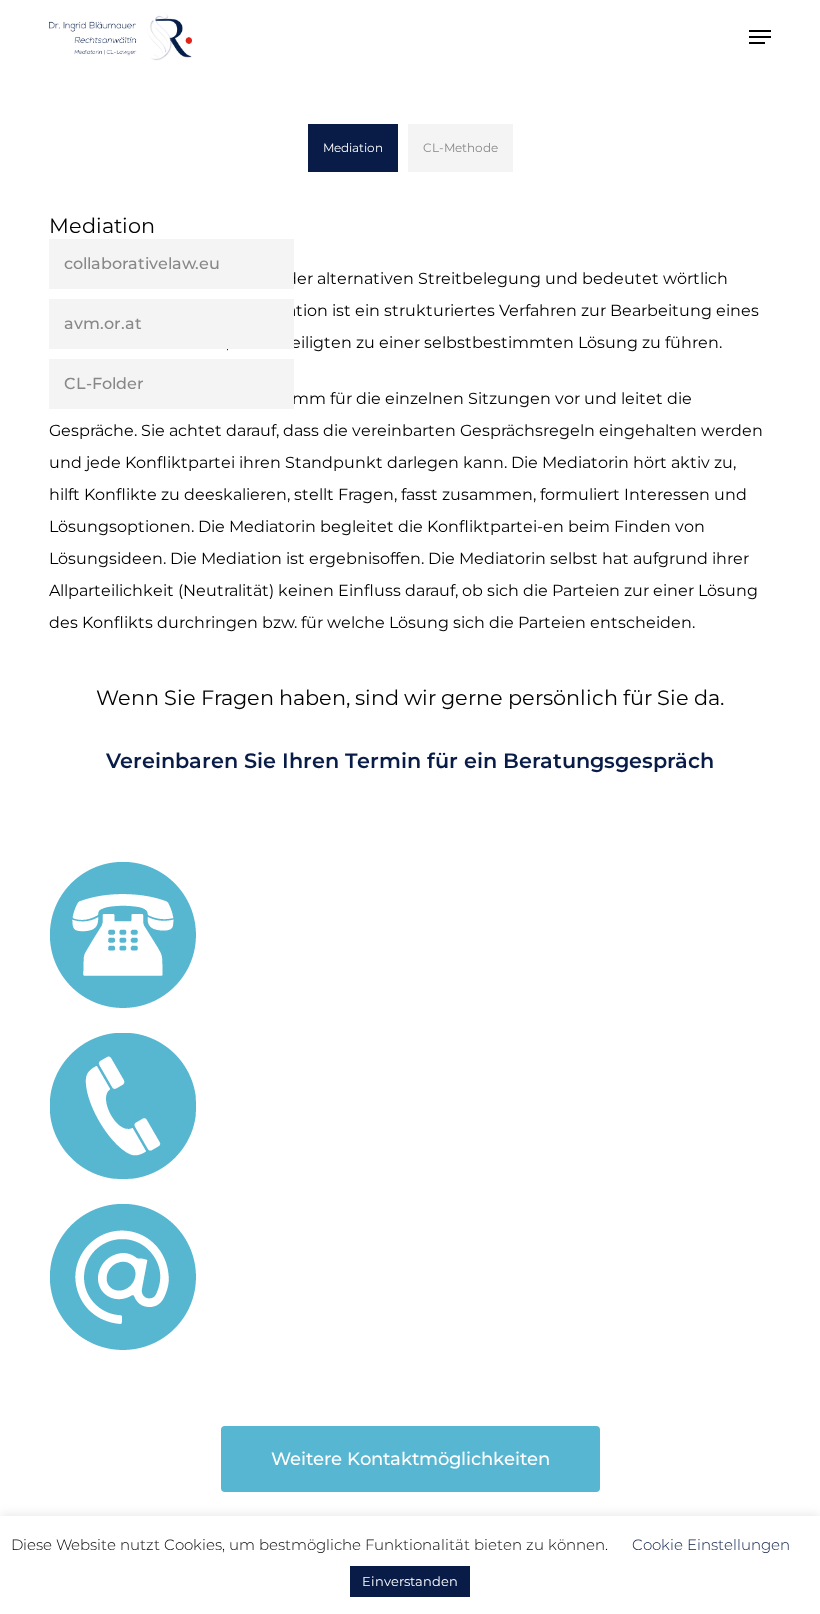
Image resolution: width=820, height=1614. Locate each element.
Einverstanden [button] (410, 1581)
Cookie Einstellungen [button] (711, 1544)
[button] (760, 37)
